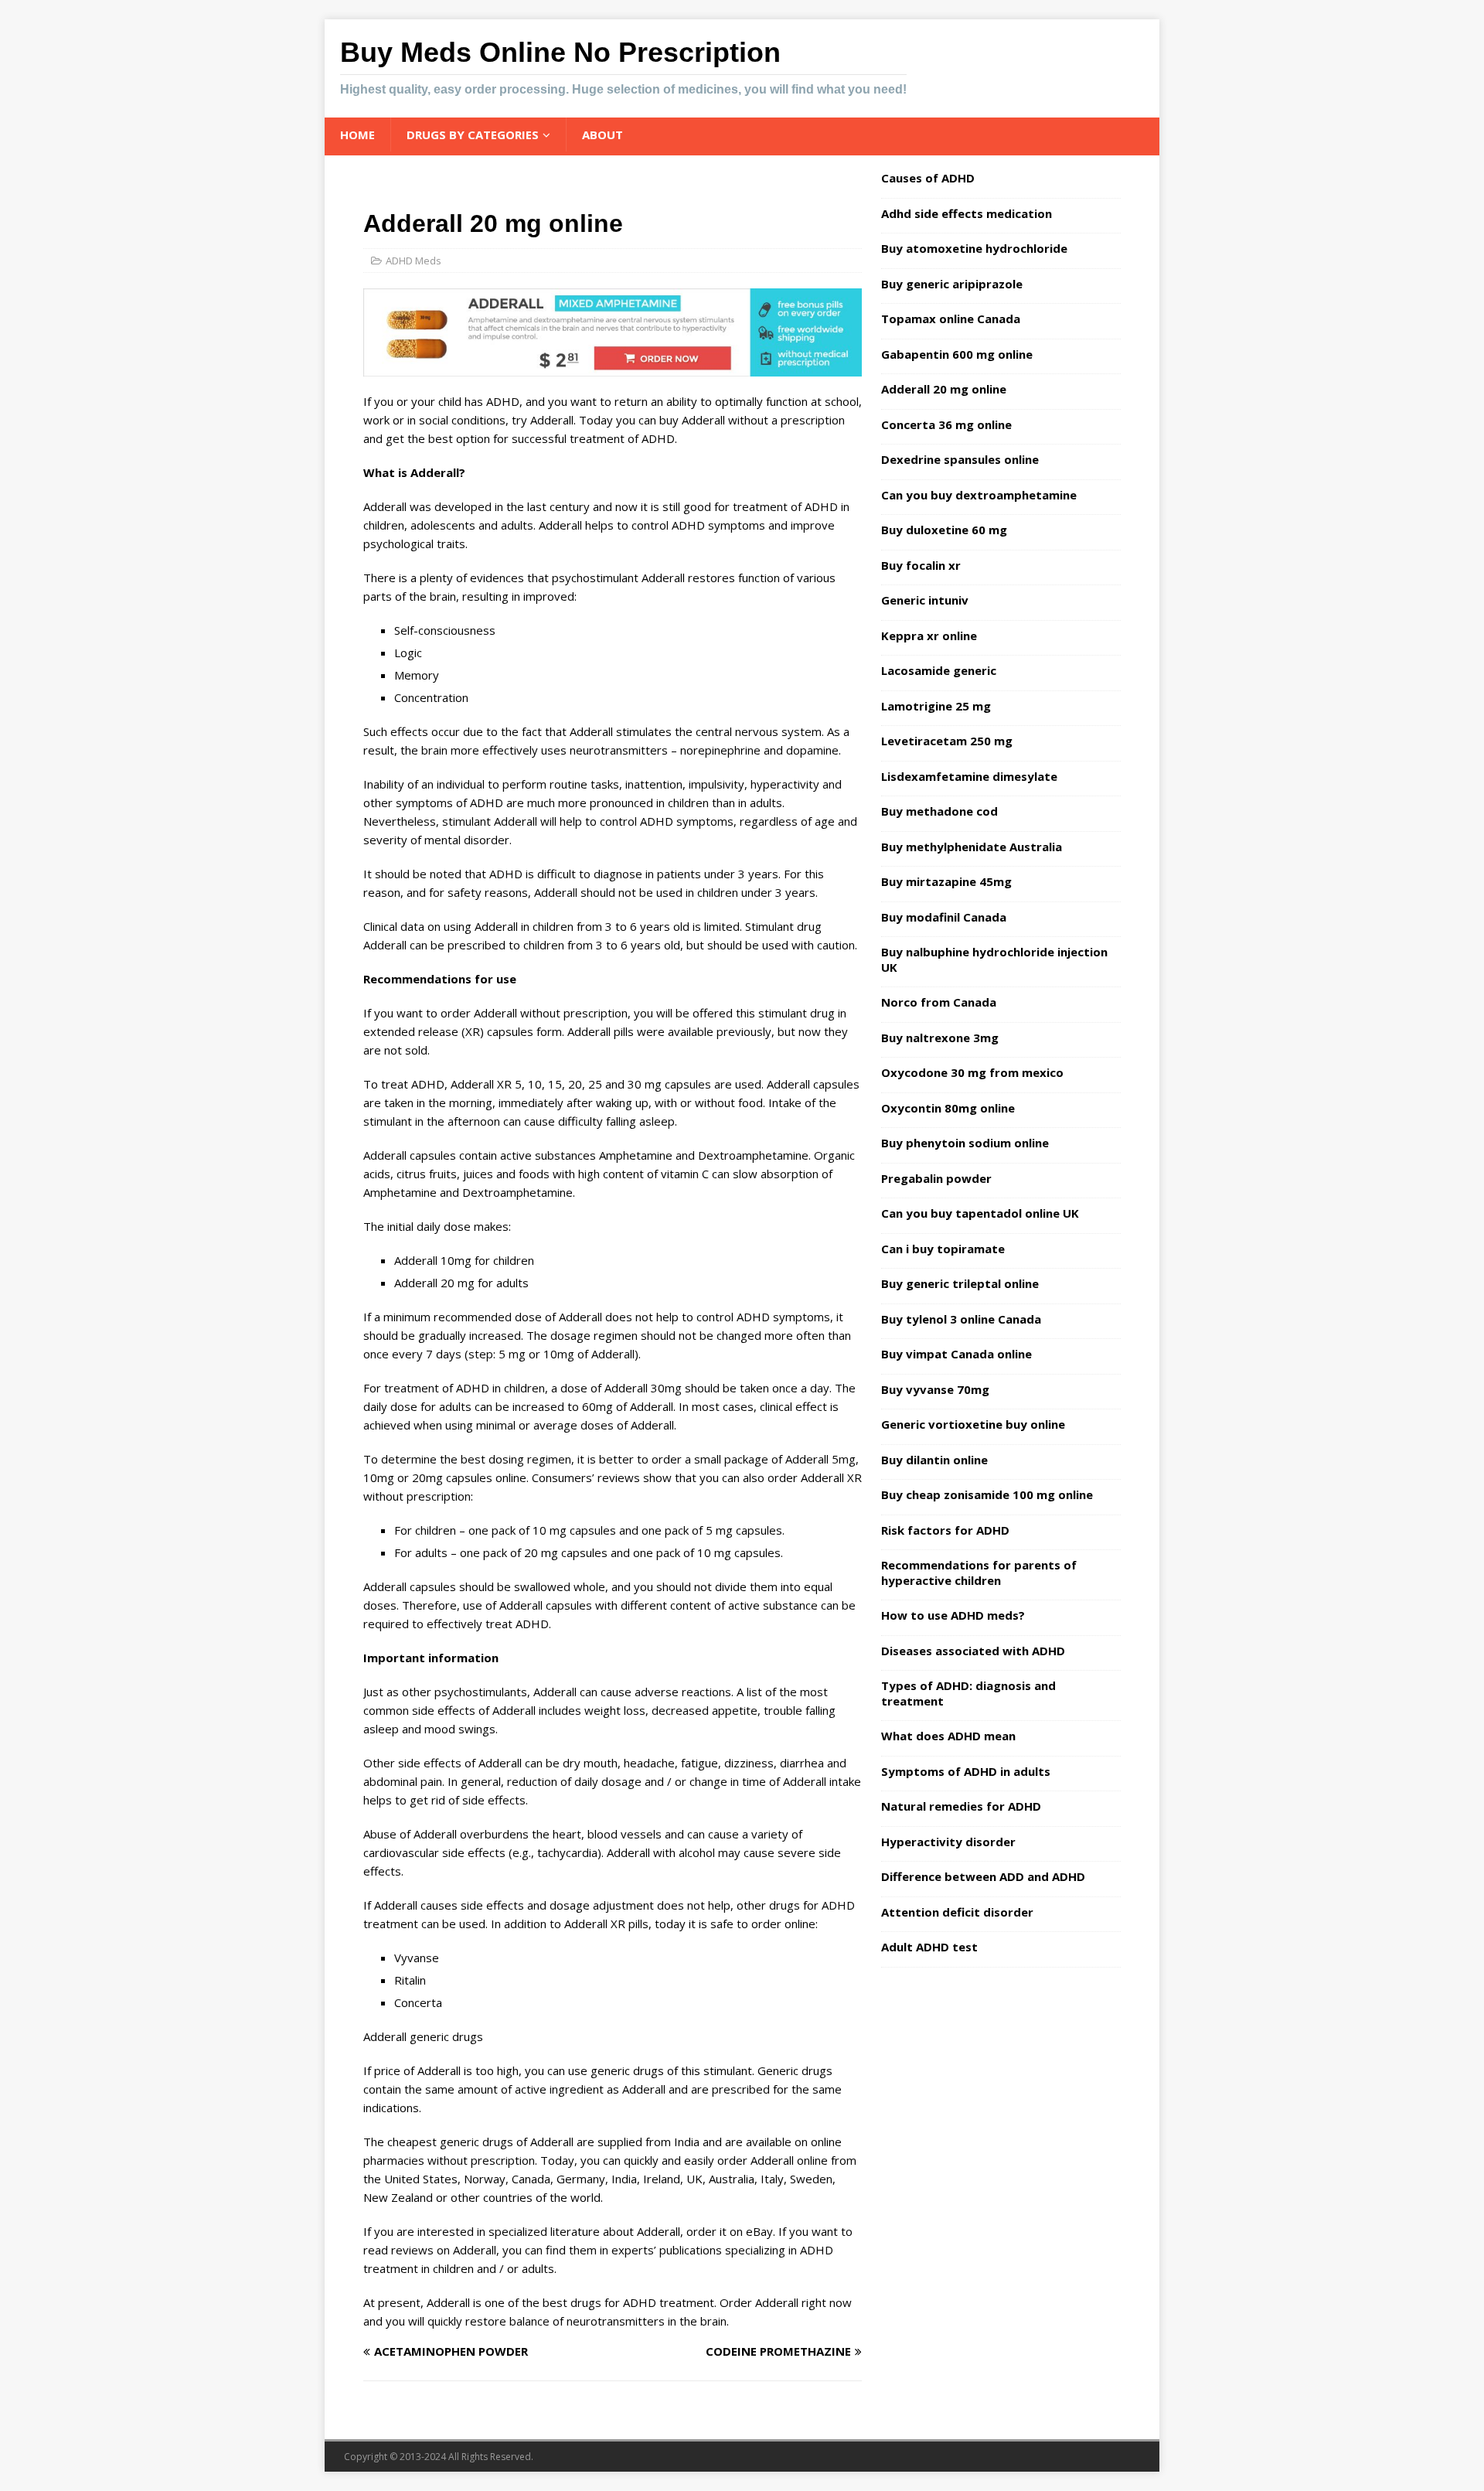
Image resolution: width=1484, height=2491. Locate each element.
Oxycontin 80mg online (948, 1108)
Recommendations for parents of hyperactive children (979, 1573)
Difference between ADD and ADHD (983, 1876)
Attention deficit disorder (957, 1912)
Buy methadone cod (939, 811)
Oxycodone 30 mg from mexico (972, 1072)
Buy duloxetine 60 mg (944, 530)
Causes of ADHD (928, 178)
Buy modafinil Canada (944, 917)
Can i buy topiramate (943, 1249)
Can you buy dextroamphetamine (979, 495)
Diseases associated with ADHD (973, 1651)
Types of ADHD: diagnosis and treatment (968, 1693)
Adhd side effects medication (967, 213)
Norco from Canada (939, 1002)
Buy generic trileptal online (960, 1283)
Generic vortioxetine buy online (973, 1424)
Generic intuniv (925, 600)
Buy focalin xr (921, 565)
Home (357, 135)
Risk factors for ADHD (945, 1530)
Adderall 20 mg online (944, 389)
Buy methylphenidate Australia (972, 847)
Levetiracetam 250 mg (947, 741)
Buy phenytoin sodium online (965, 1143)
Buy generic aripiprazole (952, 284)
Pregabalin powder (936, 1178)
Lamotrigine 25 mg (936, 706)
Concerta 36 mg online (946, 424)
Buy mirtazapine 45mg (946, 881)
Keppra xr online (929, 636)
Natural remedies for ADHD (961, 1806)
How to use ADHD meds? (953, 1615)
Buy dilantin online (934, 1460)
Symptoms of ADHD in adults (966, 1771)
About (602, 135)
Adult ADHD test (929, 1947)
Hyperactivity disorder (948, 1842)
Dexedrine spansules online (960, 459)
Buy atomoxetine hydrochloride (974, 248)
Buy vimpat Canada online (956, 1354)
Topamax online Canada (951, 319)
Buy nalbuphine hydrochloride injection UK (994, 959)
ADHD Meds (414, 261)
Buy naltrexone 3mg (940, 1038)
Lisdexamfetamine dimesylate (969, 776)
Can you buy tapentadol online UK (980, 1213)
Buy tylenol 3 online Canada (961, 1319)
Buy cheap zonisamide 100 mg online (987, 1494)
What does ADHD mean (948, 1736)
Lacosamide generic (939, 670)
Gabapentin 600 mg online (957, 354)
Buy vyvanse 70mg (935, 1389)
